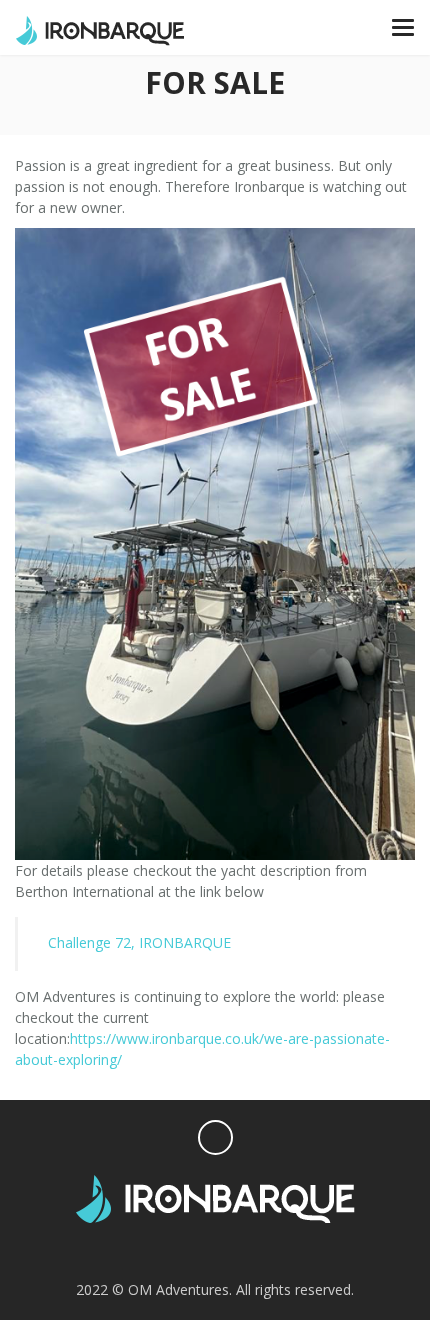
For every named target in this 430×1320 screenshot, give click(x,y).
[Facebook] (175, 1250)
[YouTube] (254, 1250)
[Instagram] (214, 1250)
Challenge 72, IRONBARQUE (139, 942)
